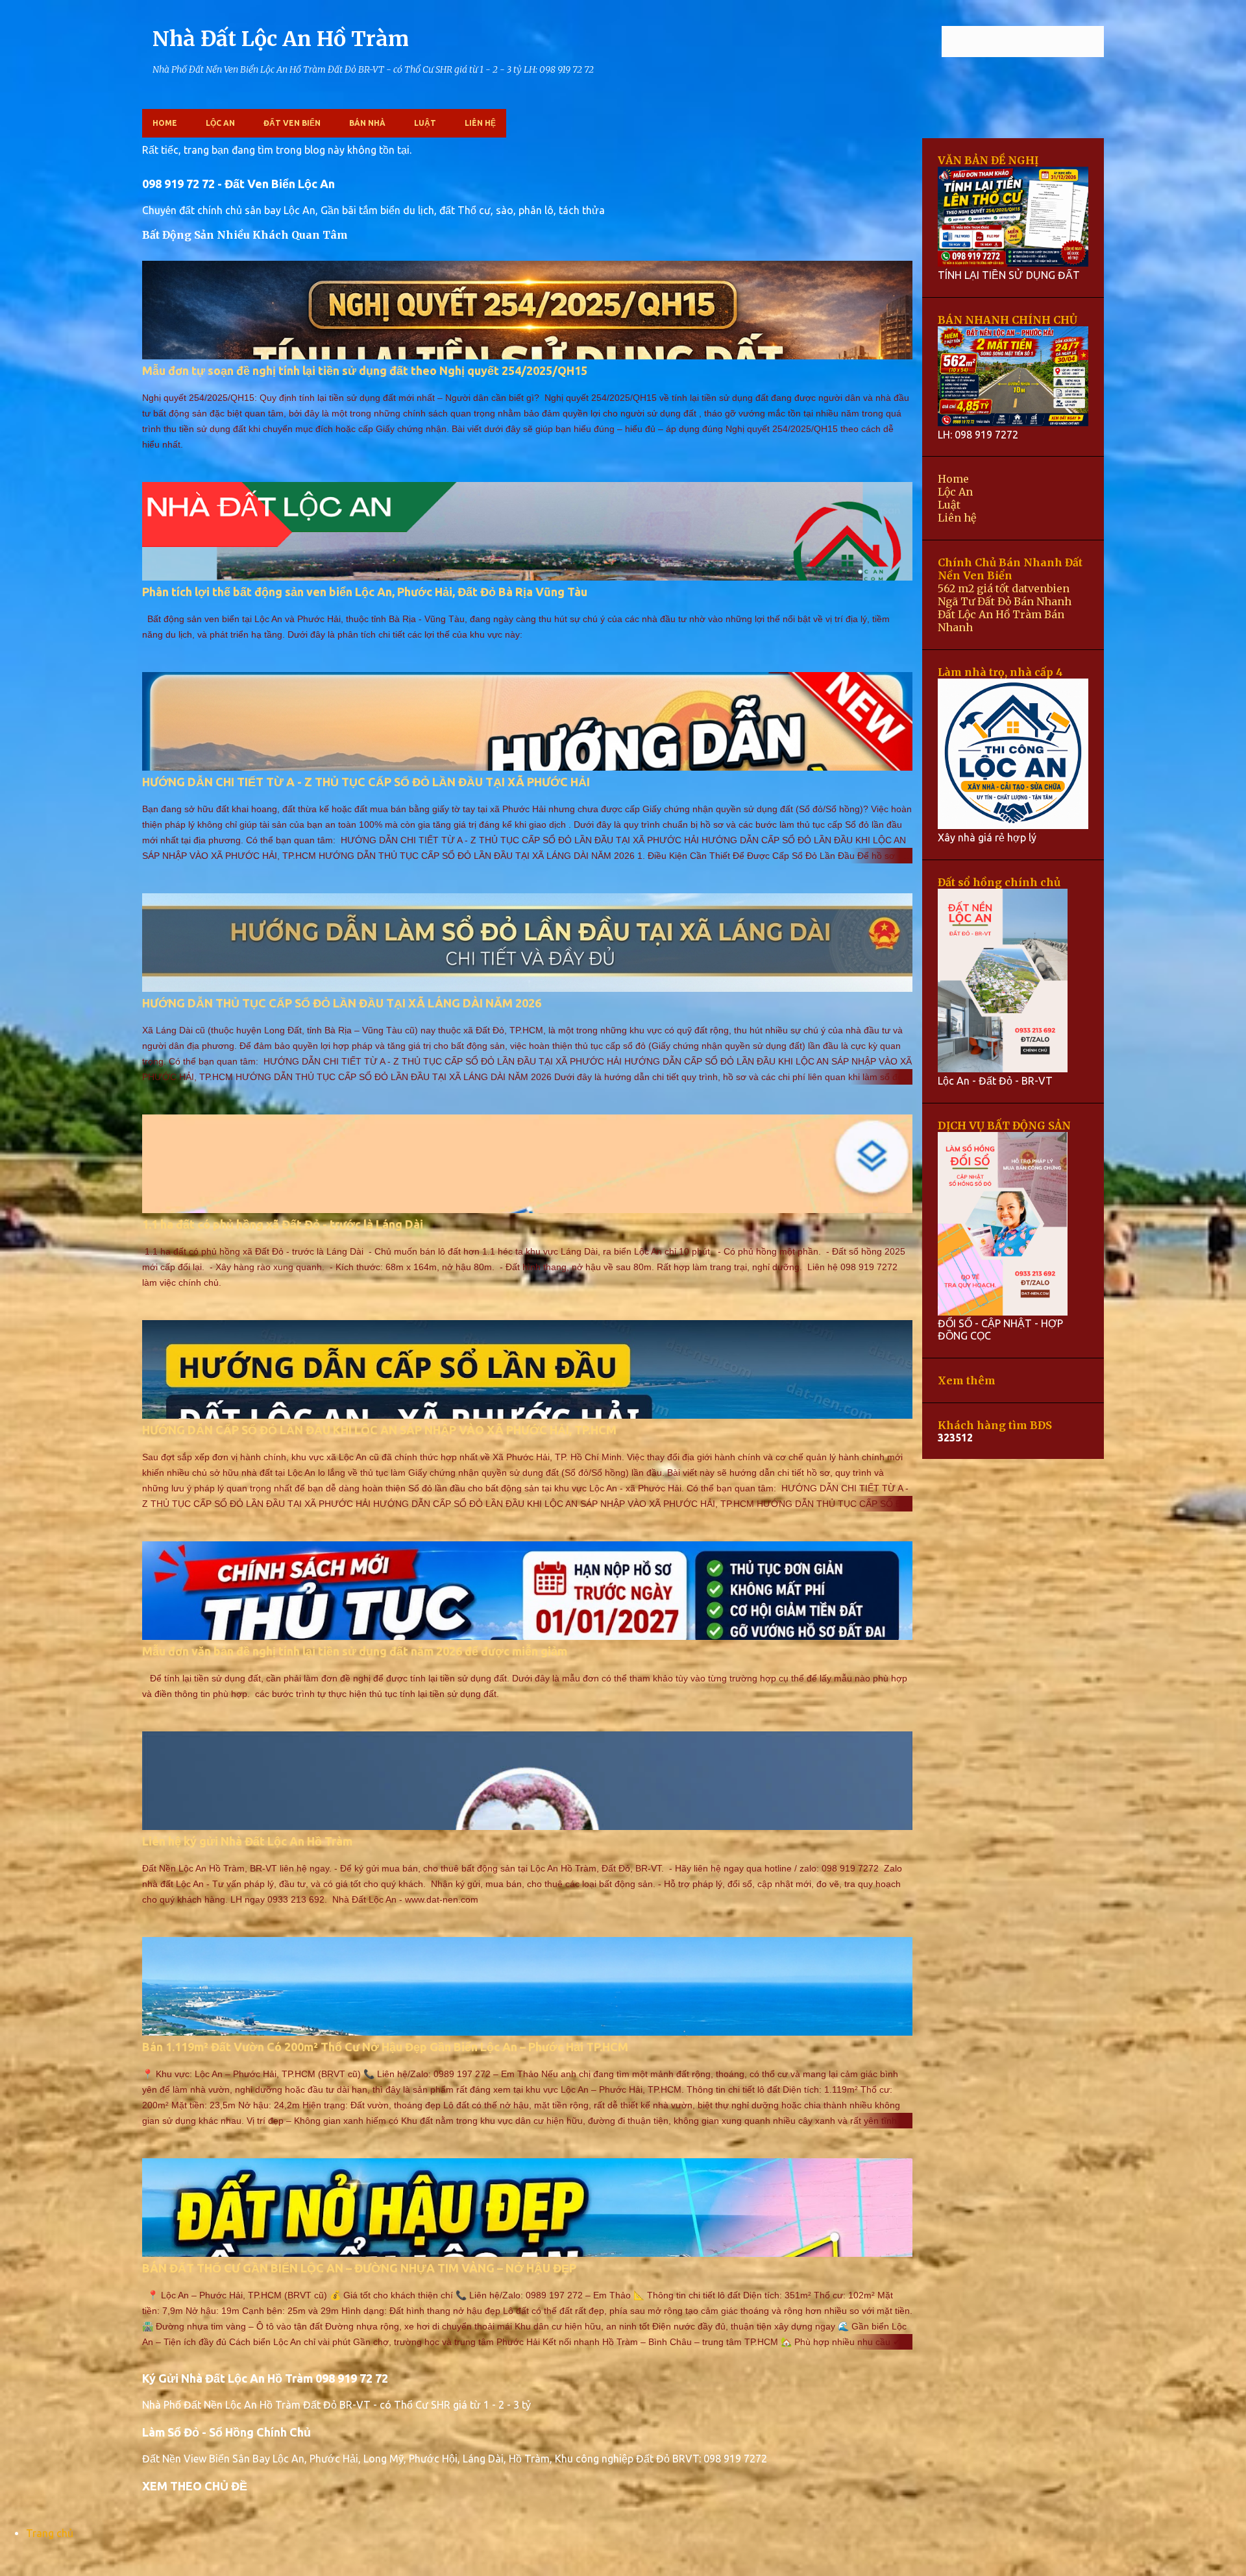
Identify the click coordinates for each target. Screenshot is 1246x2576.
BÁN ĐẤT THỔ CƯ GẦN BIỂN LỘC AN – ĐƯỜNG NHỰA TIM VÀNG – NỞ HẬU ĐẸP (359, 2268)
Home (165, 123)
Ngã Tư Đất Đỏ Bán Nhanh (1005, 601)
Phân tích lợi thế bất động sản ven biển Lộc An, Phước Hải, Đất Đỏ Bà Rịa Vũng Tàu (365, 592)
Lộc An (220, 123)
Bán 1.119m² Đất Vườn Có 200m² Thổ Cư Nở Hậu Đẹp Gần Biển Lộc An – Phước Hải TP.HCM (385, 2047)
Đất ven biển (292, 123)
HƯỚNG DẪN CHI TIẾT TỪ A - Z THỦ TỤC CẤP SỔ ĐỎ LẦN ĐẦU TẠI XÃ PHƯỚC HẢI (366, 782)
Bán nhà (367, 123)
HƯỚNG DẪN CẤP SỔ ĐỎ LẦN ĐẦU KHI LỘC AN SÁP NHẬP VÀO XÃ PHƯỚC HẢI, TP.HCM (379, 1430)
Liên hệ (480, 123)
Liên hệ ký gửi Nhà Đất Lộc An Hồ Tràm (247, 1841)
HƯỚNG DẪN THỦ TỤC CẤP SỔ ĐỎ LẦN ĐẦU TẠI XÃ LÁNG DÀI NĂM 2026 (342, 1003)
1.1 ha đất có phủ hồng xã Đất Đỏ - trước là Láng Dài (283, 1224)
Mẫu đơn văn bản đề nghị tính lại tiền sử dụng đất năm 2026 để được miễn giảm (355, 1651)
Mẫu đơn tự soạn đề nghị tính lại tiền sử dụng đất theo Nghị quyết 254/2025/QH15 (365, 370)
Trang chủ (50, 2533)
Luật (425, 123)
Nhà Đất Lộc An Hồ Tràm (281, 39)
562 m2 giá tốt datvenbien (1004, 588)
